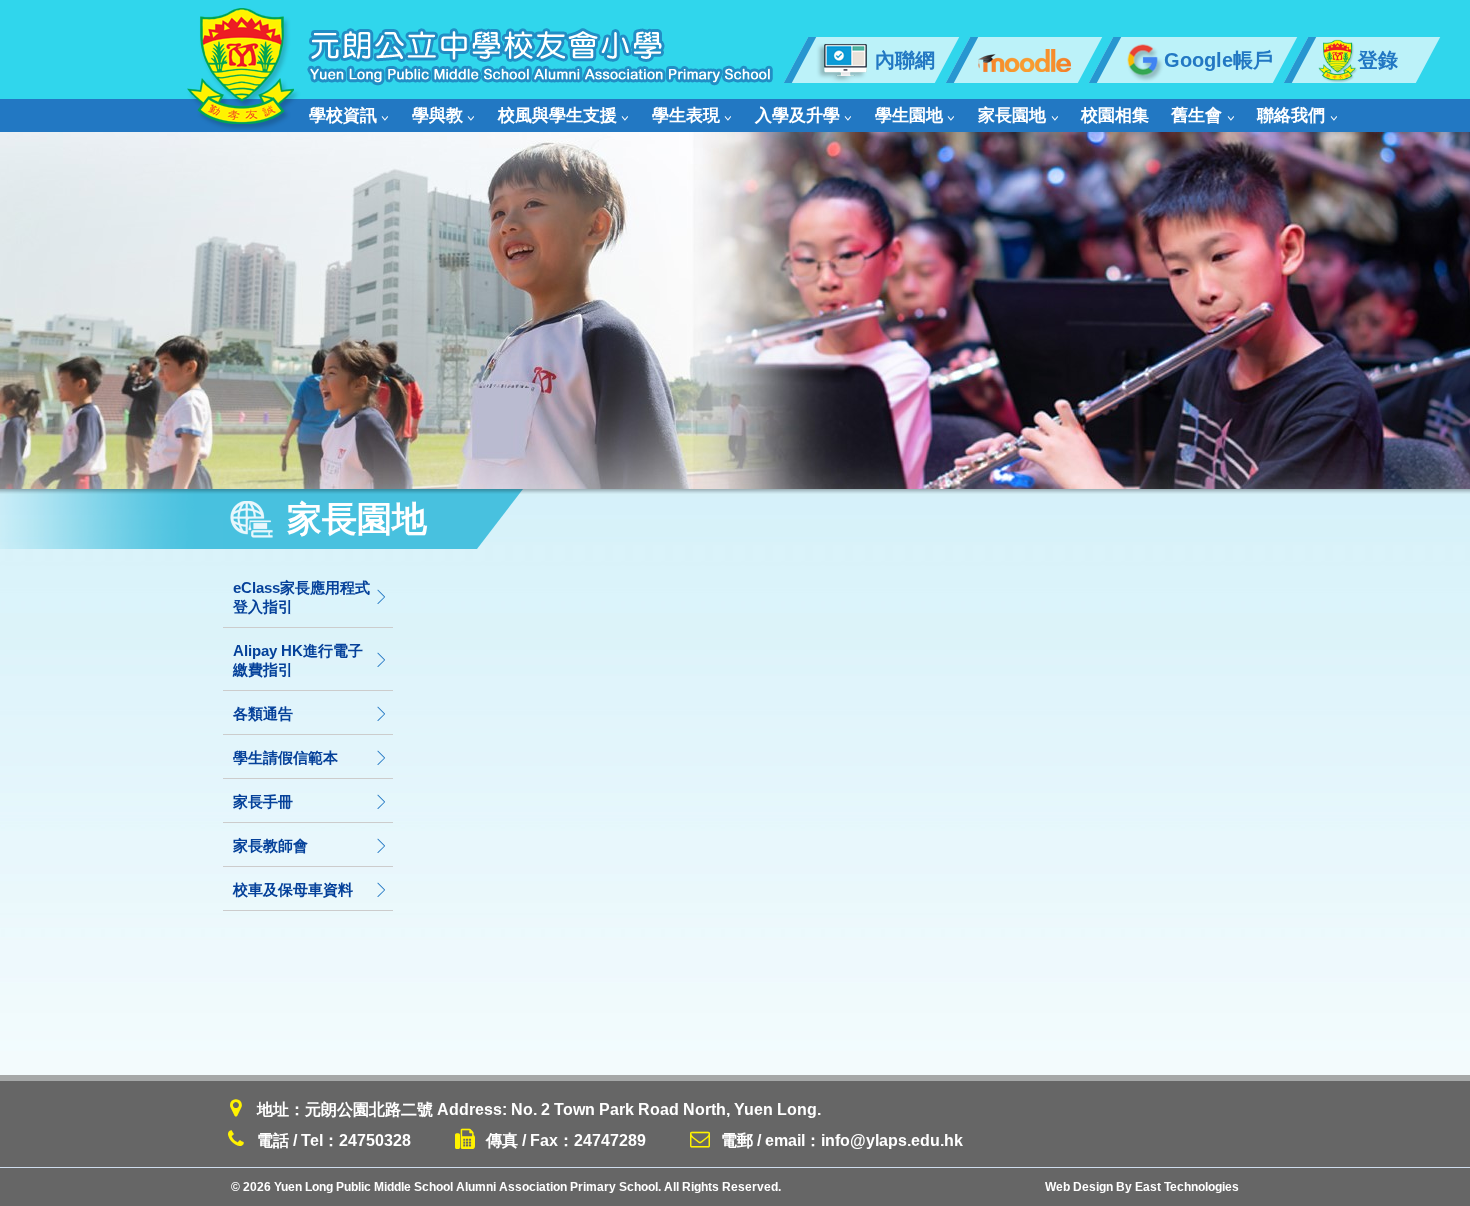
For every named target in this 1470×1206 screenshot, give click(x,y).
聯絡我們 (1291, 115)
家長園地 (1012, 115)
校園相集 (1115, 115)
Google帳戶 (1218, 60)
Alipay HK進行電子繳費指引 (298, 660)
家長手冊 (263, 801)
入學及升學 (797, 115)
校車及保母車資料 (293, 889)
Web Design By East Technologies (1142, 1187)
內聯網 (905, 60)
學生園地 (909, 115)
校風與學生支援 (557, 115)
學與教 (437, 115)
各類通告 (263, 713)
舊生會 (1196, 115)
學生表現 (686, 115)
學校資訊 (343, 115)
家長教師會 (270, 845)
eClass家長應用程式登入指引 (301, 597)
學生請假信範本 (285, 757)
